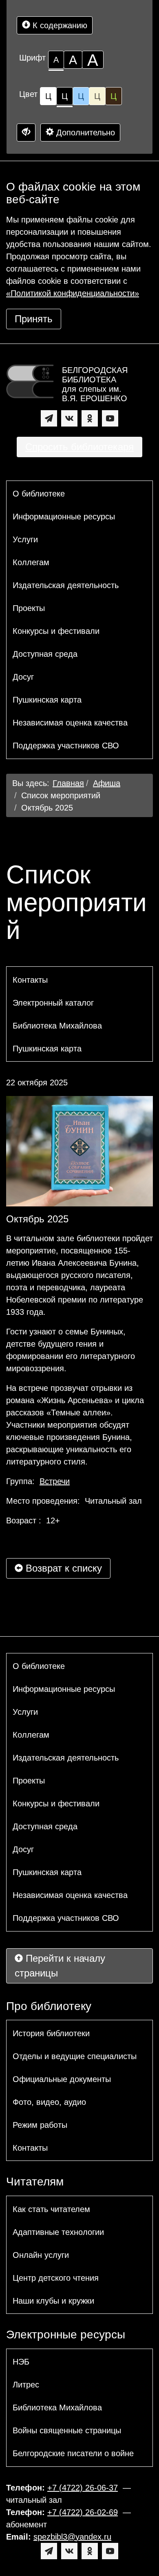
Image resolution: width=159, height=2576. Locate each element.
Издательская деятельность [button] (66, 585)
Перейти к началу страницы (60, 1966)
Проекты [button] (29, 608)
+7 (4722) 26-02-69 (83, 2512)
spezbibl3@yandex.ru (72, 2537)
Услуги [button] (25, 539)
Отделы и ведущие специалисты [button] (75, 2056)
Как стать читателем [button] (51, 2209)
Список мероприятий (61, 795)
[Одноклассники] (90, 418)
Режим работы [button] (40, 2125)
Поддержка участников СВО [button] (66, 746)
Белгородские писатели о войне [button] (73, 2453)
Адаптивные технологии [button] (58, 2232)
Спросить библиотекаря (79, 447)
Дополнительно (84, 133)
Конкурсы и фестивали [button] (56, 631)
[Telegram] (49, 418)
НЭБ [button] (21, 2362)
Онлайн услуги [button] (41, 2255)
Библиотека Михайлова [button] (57, 1026)
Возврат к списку (62, 1568)
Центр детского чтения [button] (56, 2278)
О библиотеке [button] (39, 494)
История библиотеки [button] (51, 2033)
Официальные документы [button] (62, 2079)
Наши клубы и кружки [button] (53, 2301)
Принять (34, 319)
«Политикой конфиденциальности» (73, 293)
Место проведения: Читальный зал (74, 1501)
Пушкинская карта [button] (47, 700)
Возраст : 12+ (33, 1520)
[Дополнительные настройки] (26, 133)
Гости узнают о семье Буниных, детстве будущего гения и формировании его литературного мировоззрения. (71, 1350)
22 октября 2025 (37, 1083)
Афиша (107, 783)
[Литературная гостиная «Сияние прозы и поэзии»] (79, 1151)
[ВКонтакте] (69, 418)
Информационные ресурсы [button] (64, 517)
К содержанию (59, 25)
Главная (68, 783)
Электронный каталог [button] (53, 1003)
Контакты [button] (30, 980)
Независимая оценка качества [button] (70, 723)
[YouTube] (110, 418)
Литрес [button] (26, 2385)
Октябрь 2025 (47, 808)
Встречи (55, 1481)
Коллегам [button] (31, 562)
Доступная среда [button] (45, 654)
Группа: (38, 1481)
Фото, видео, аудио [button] (49, 2102)
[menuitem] (79, 494)
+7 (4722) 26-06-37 (83, 2488)
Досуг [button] (23, 677)
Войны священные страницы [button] (67, 2430)
